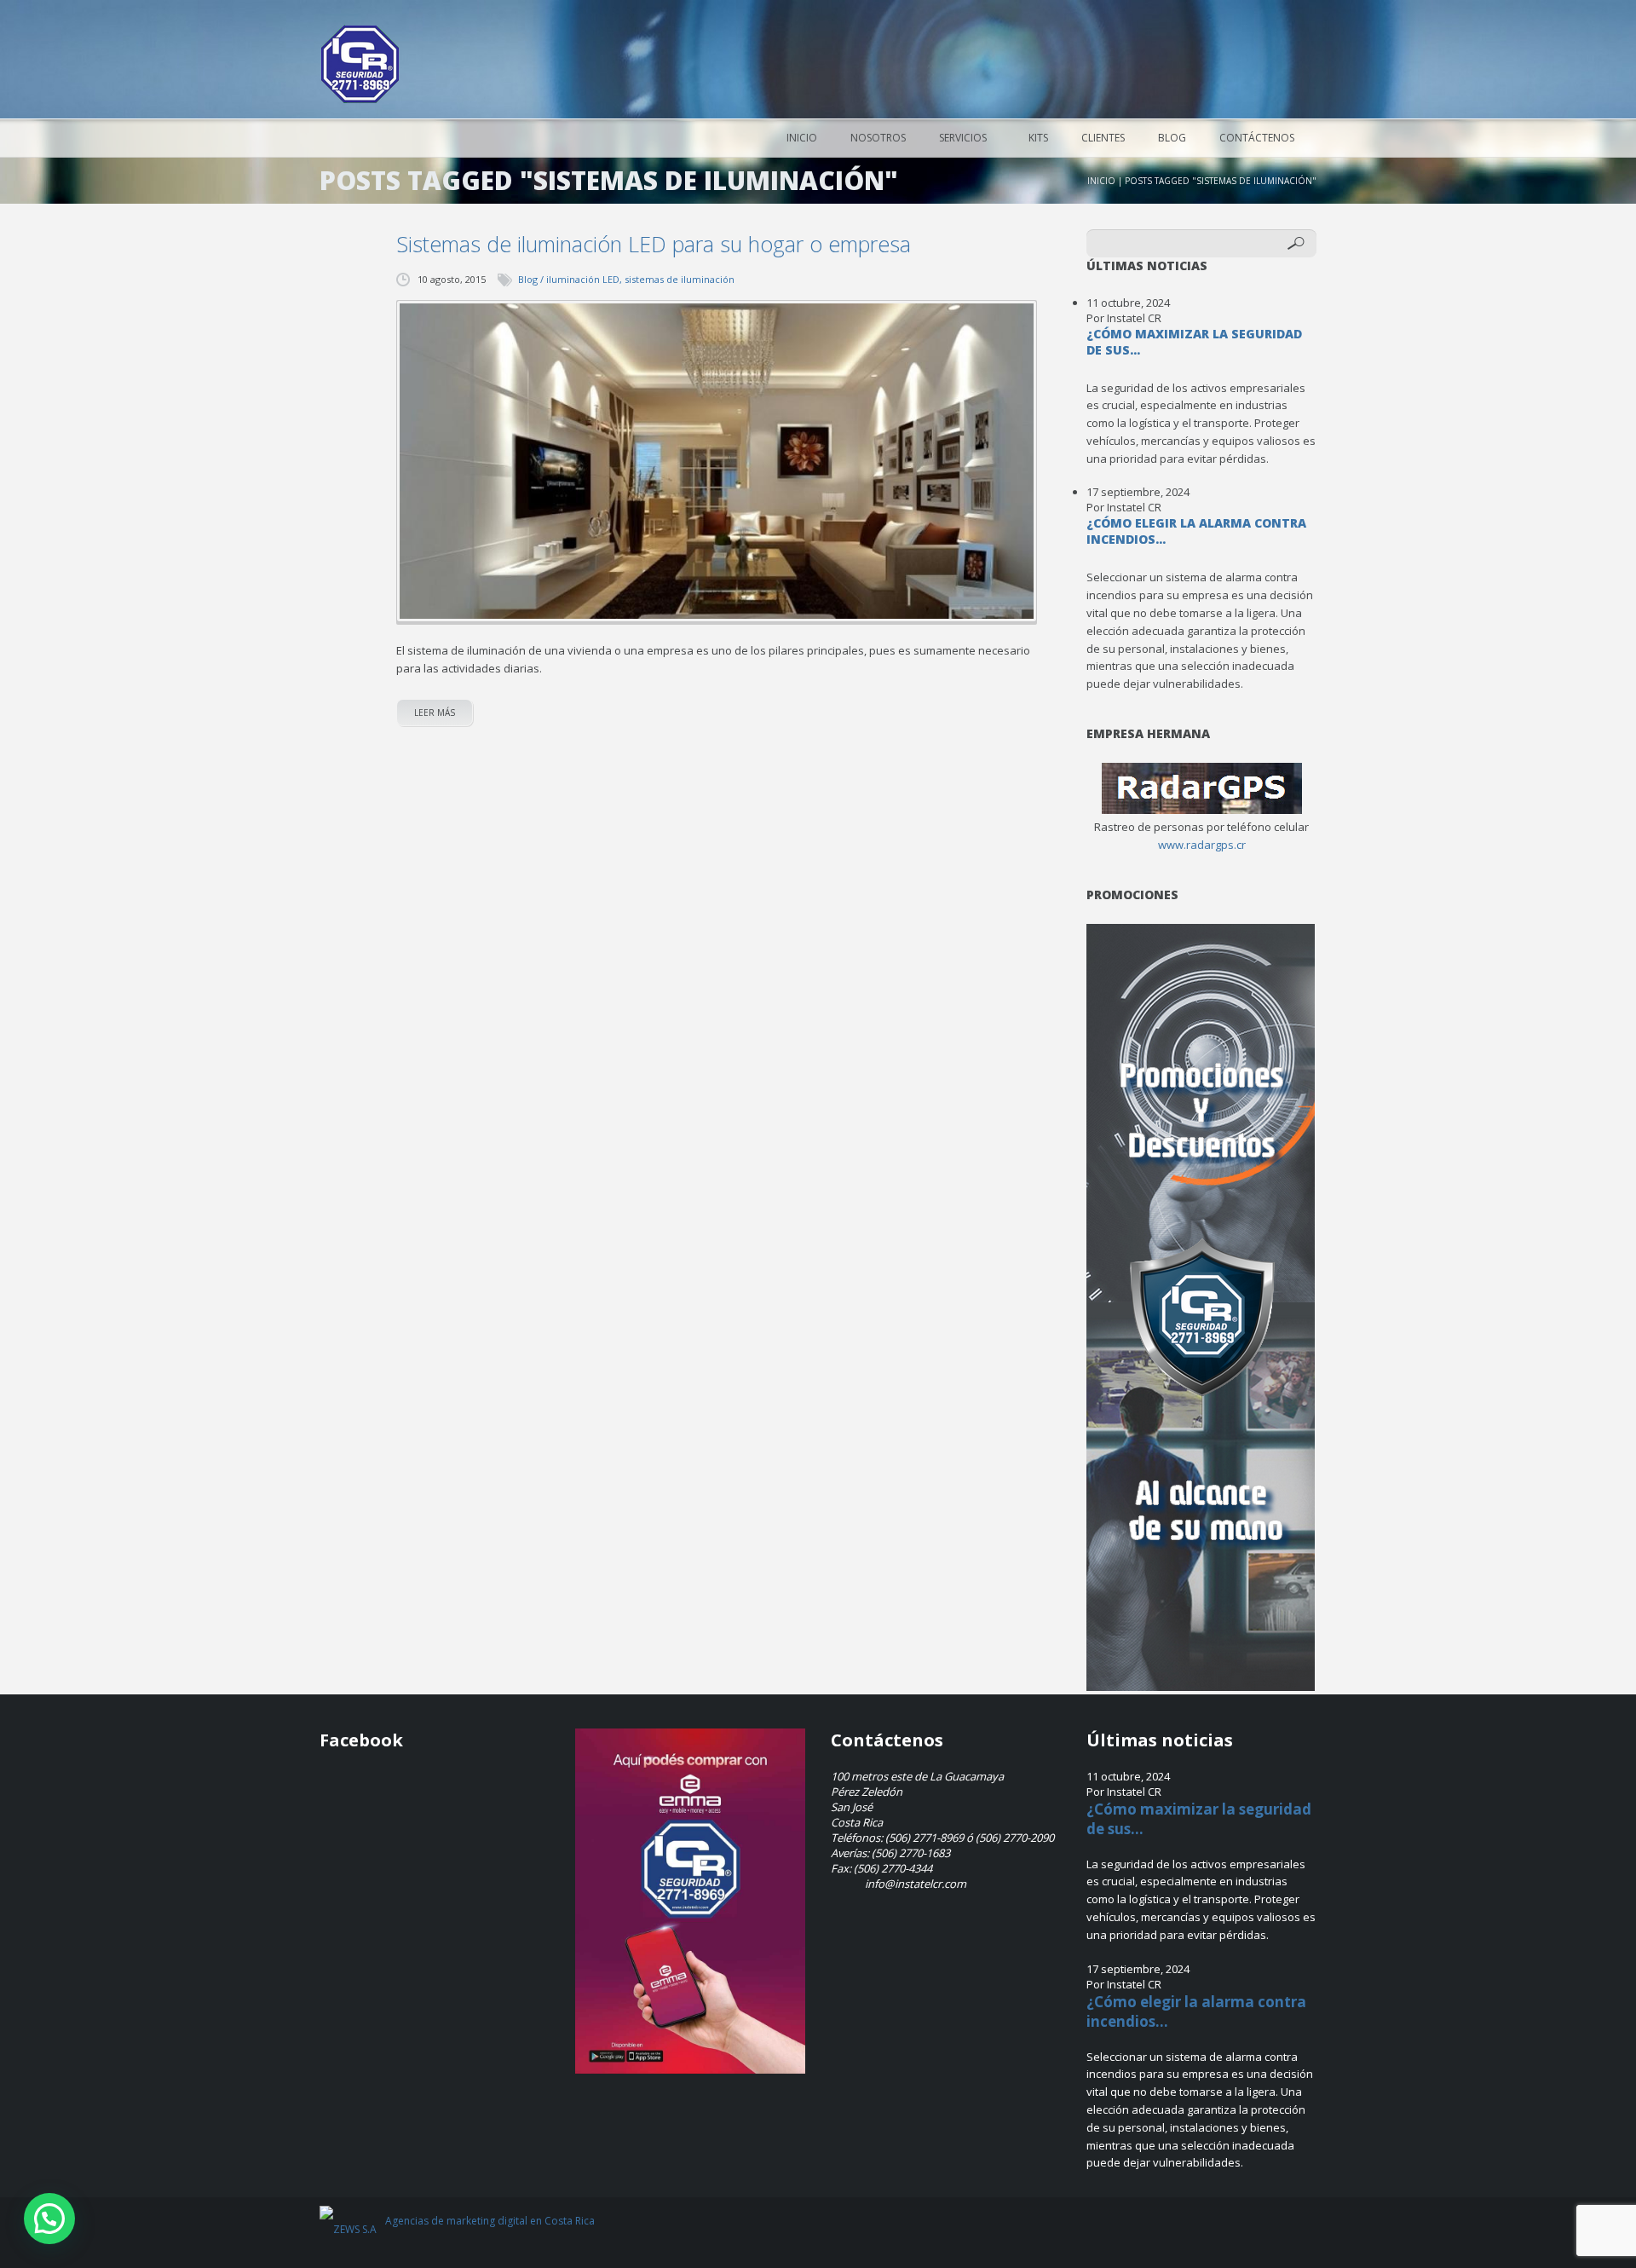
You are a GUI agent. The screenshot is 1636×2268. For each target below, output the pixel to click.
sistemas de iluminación (680, 279)
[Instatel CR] (360, 64)
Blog (1172, 138)
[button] (49, 2219)
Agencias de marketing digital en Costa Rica (490, 2221)
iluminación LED (583, 279)
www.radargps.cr (1202, 845)
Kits (1038, 138)
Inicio (802, 138)
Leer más (435, 713)
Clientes (1103, 138)
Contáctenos (1257, 138)
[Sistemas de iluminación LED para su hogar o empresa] (717, 462)
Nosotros (878, 138)
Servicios (963, 138)
